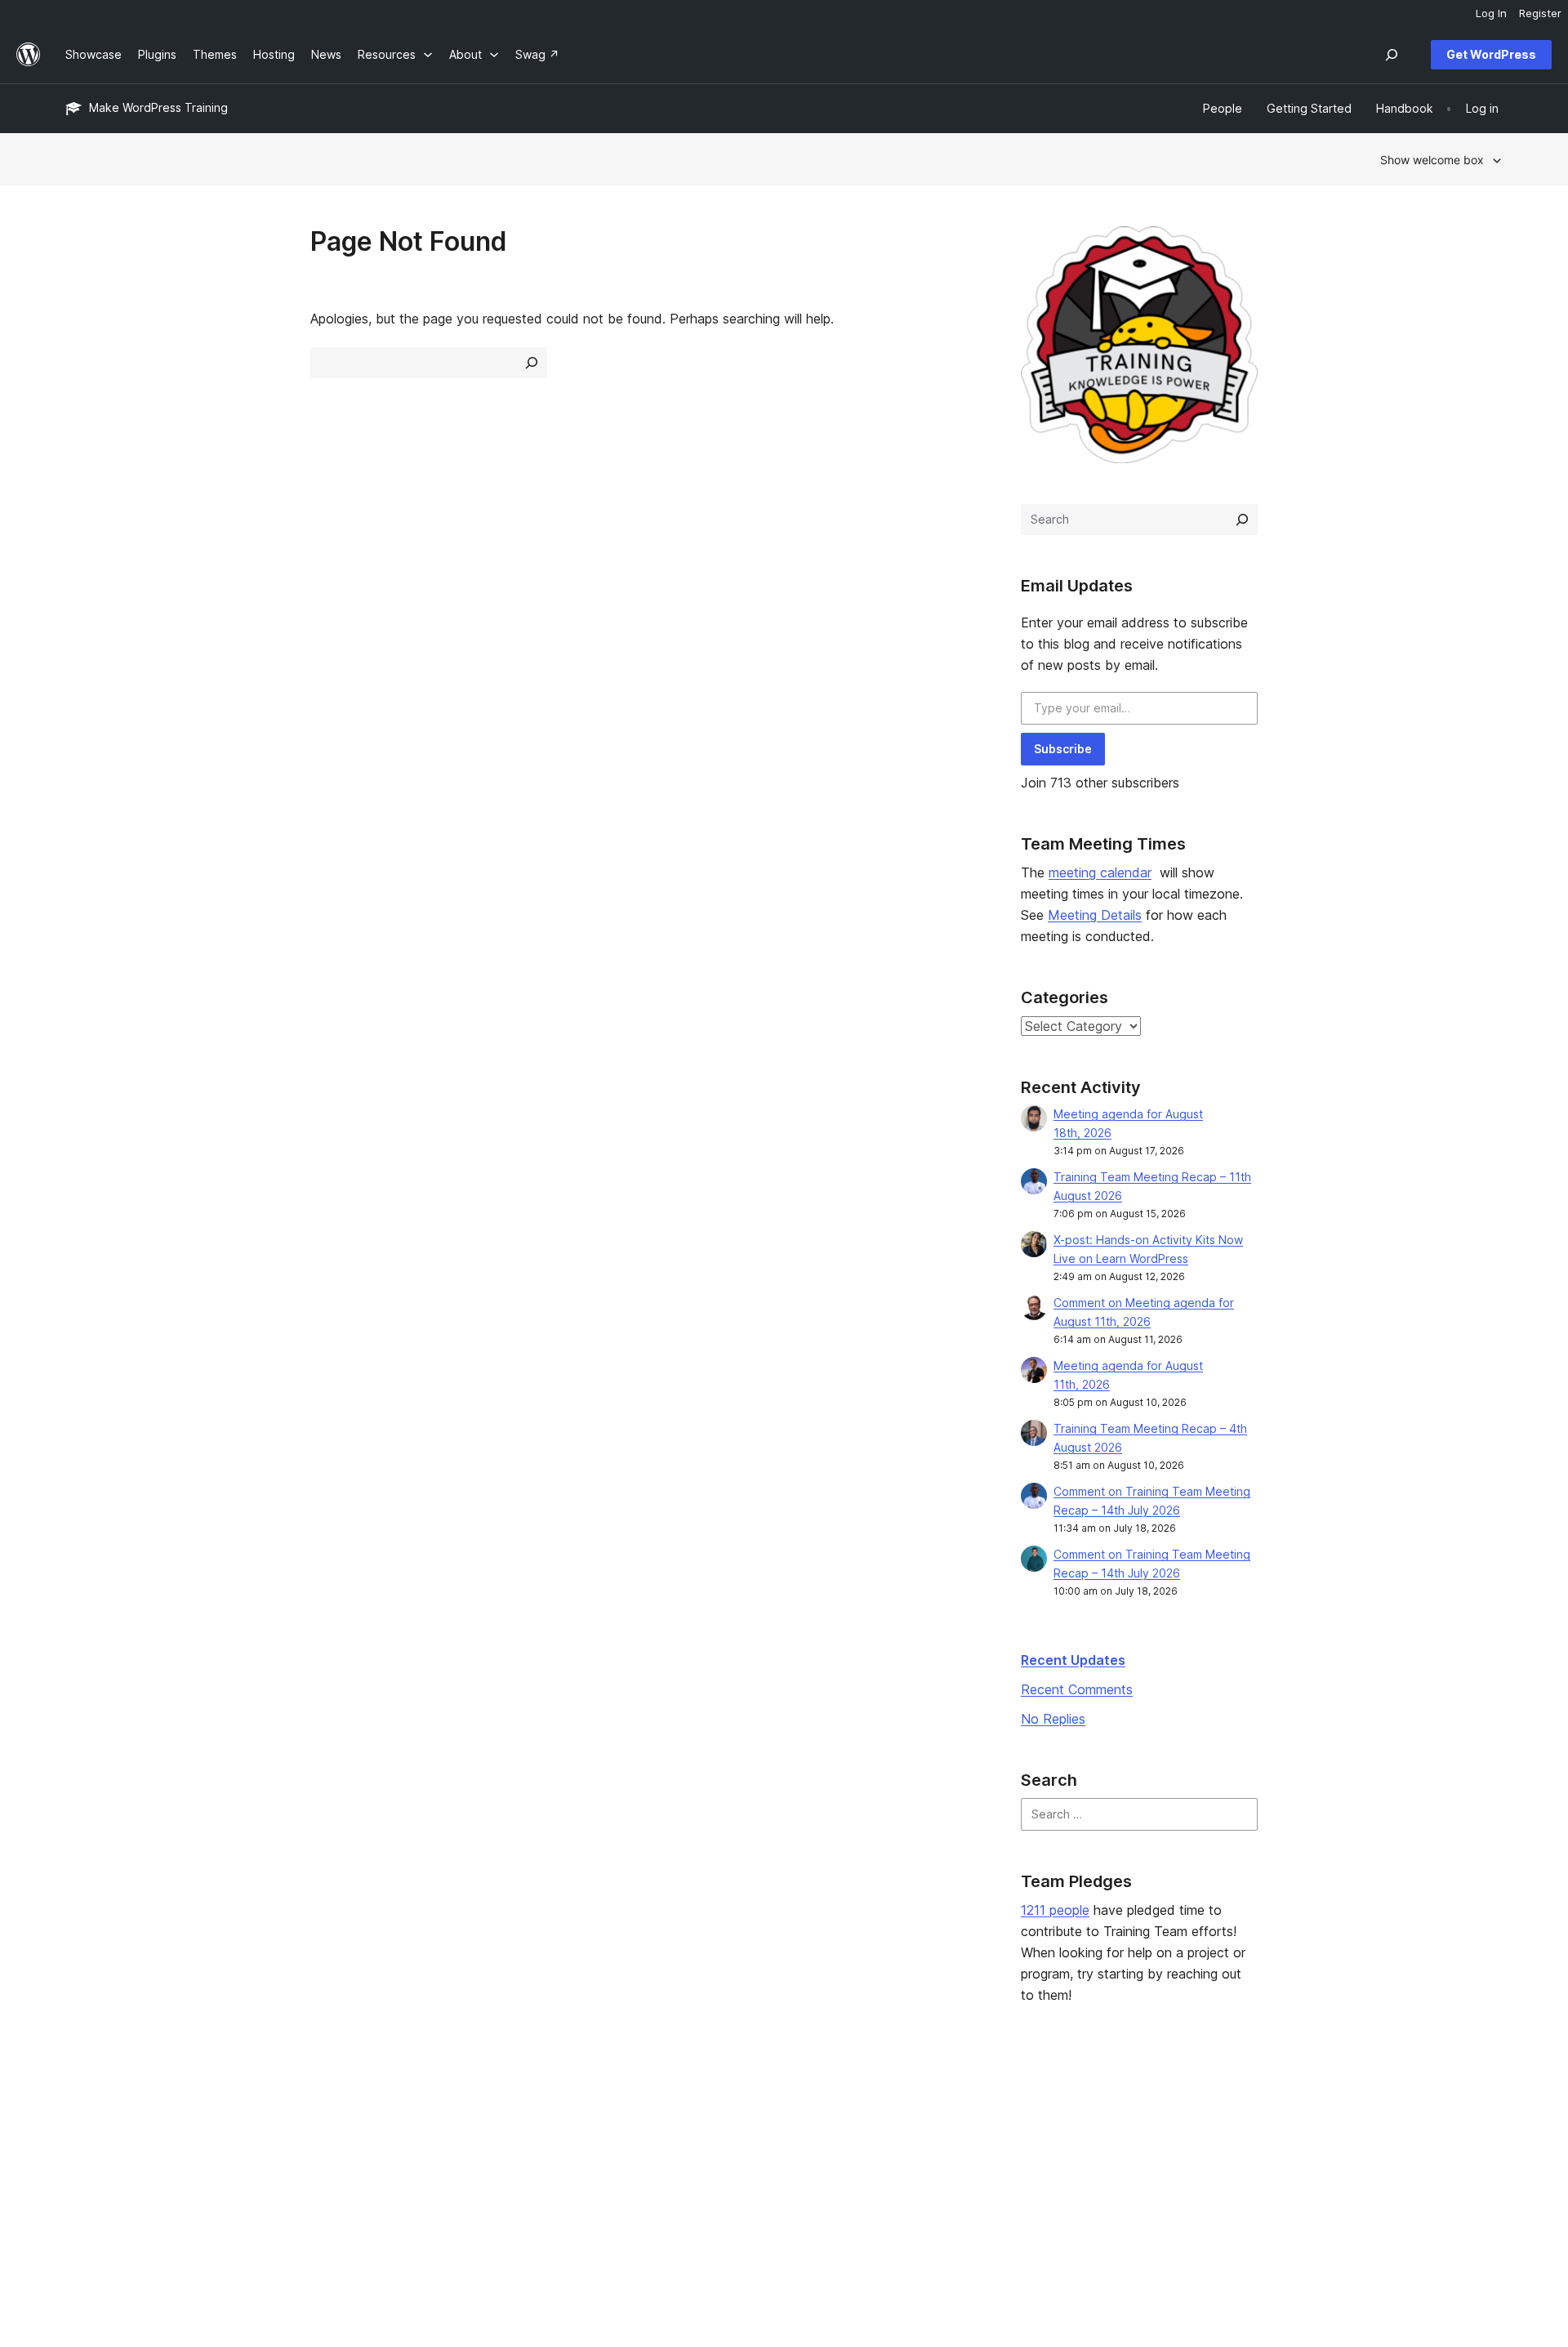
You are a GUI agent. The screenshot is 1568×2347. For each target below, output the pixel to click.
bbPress (1258, 2165)
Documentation (688, 2139)
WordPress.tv (690, 2191)
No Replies (1053, 1719)
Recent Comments (1077, 1689)
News (80, 2139)
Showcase (384, 2113)
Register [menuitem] (1540, 13)
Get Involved (973, 2113)
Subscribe (1063, 749)
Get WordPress (1491, 54)
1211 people (1055, 1910)
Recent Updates (1073, 1660)
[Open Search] (1392, 55)
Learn (662, 2113)
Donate (964, 2165)
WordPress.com (1278, 2113)
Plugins (375, 2165)
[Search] (1242, 520)
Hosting (86, 2165)
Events (956, 2139)
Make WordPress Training (158, 107)
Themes (378, 2139)
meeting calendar (1100, 872)
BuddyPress (1268, 2191)
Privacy (85, 2191)
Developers (679, 2165)
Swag (960, 2191)
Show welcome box (1432, 160)
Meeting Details (1095, 915)
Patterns (379, 2191)
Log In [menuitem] (1491, 13)
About (82, 2113)
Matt (1247, 2139)
